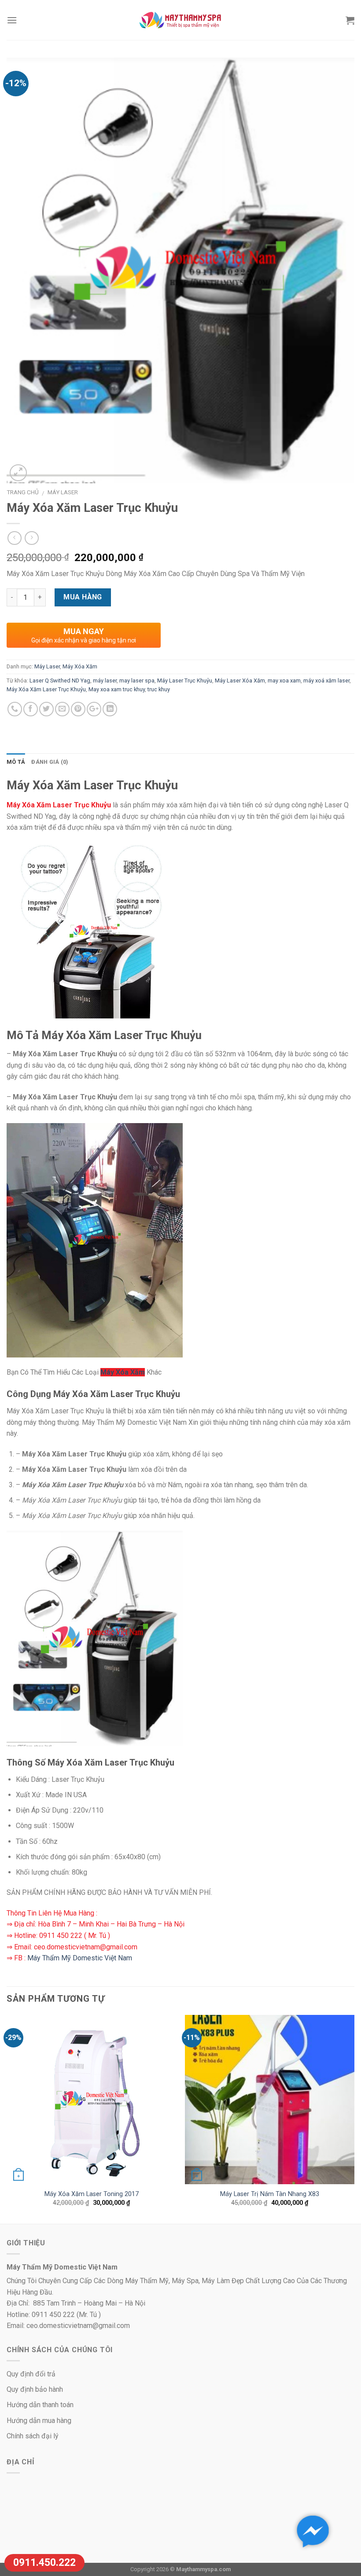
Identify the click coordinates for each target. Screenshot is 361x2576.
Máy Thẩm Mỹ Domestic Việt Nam (80, 1958)
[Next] (354, 2119)
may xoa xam (284, 680)
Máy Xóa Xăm (80, 666)
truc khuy (159, 689)
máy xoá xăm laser (326, 680)
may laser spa (137, 680)
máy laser (105, 680)
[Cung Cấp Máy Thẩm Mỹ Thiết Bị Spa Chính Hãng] (180, 20)
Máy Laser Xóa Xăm (240, 680)
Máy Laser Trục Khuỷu (185, 680)
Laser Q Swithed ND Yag (60, 680)
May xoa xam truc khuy (117, 689)
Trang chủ (23, 492)
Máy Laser (63, 492)
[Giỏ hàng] (350, 20)
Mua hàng (83, 597)
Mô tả (16, 762)
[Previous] (7, 2119)
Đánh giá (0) (50, 762)
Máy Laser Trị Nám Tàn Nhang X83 (270, 2194)
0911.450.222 (44, 2563)
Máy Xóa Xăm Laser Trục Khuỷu (46, 689)
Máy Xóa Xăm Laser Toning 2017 (92, 2194)
